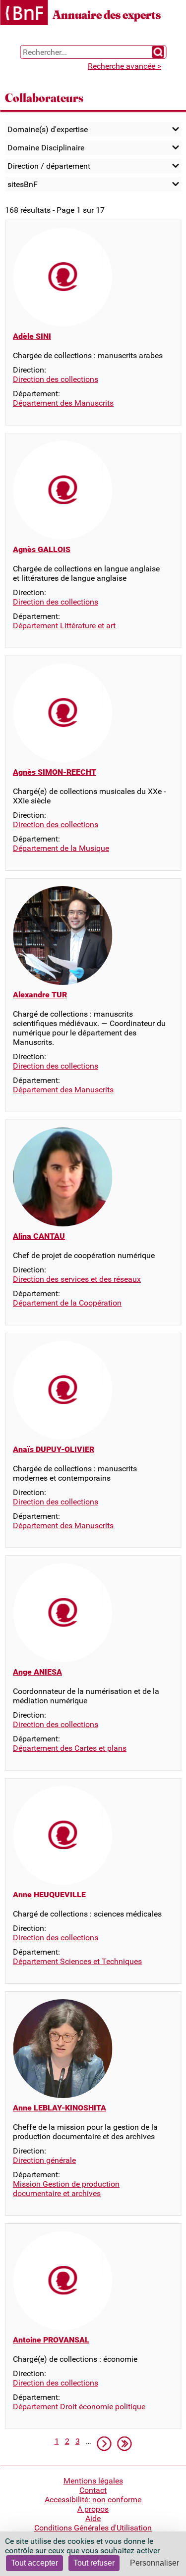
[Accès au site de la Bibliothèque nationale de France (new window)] (24, 14)
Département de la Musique (61, 848)
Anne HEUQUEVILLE (49, 1895)
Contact (93, 2490)
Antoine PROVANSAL (51, 2340)
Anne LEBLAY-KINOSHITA (60, 2108)
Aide (93, 2518)
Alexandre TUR (40, 995)
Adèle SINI (32, 336)
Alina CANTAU (39, 1236)
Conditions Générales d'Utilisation (93, 2528)
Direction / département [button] (49, 166)
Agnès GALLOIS (42, 549)
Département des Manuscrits (63, 403)
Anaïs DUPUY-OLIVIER (54, 1449)
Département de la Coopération (67, 1303)
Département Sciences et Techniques (77, 1961)
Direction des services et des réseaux (77, 1279)
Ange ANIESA (37, 1672)
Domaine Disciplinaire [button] (46, 148)
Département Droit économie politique (79, 2407)
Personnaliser (155, 2563)
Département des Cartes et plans (70, 1748)
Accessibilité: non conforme (93, 2500)
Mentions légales (93, 2481)
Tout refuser (94, 2563)
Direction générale (44, 2160)
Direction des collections (56, 379)
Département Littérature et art (64, 626)
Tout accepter (34, 2563)
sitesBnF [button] (23, 184)
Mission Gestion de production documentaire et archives (66, 2189)
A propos (93, 2509)
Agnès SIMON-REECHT (55, 772)
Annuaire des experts (107, 15)
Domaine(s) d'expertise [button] (48, 129)
